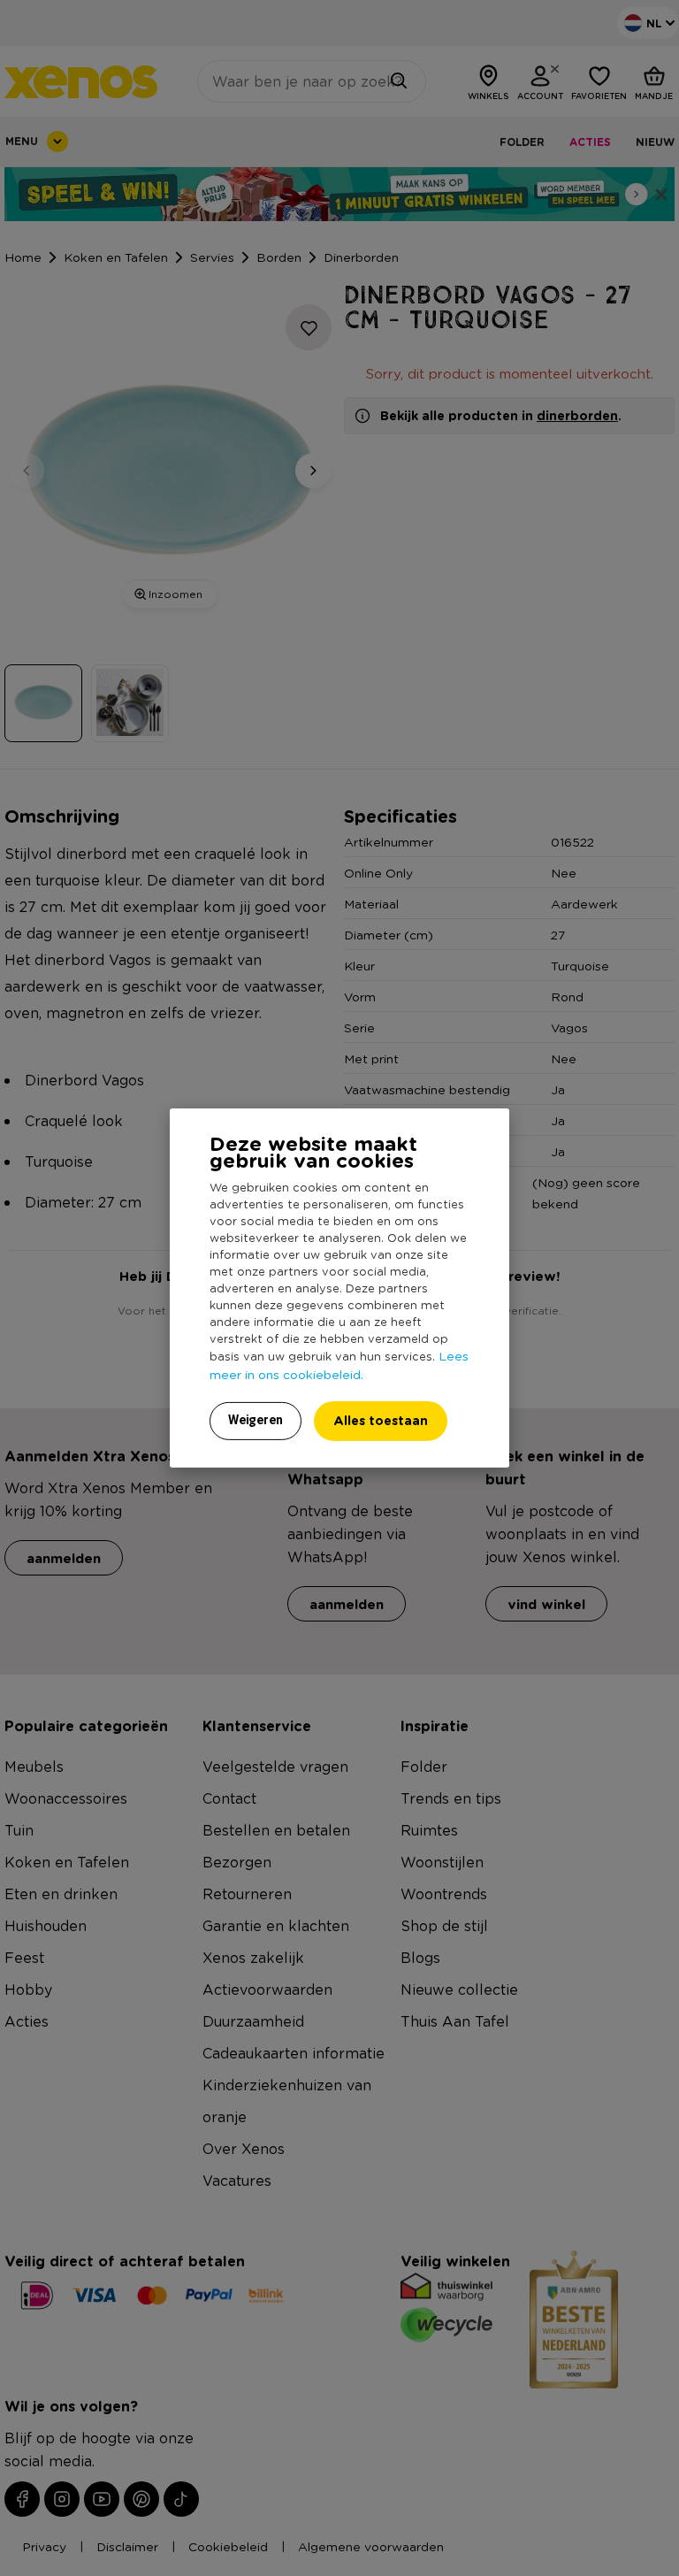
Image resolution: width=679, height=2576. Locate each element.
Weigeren (256, 1420)
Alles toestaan (381, 1420)
